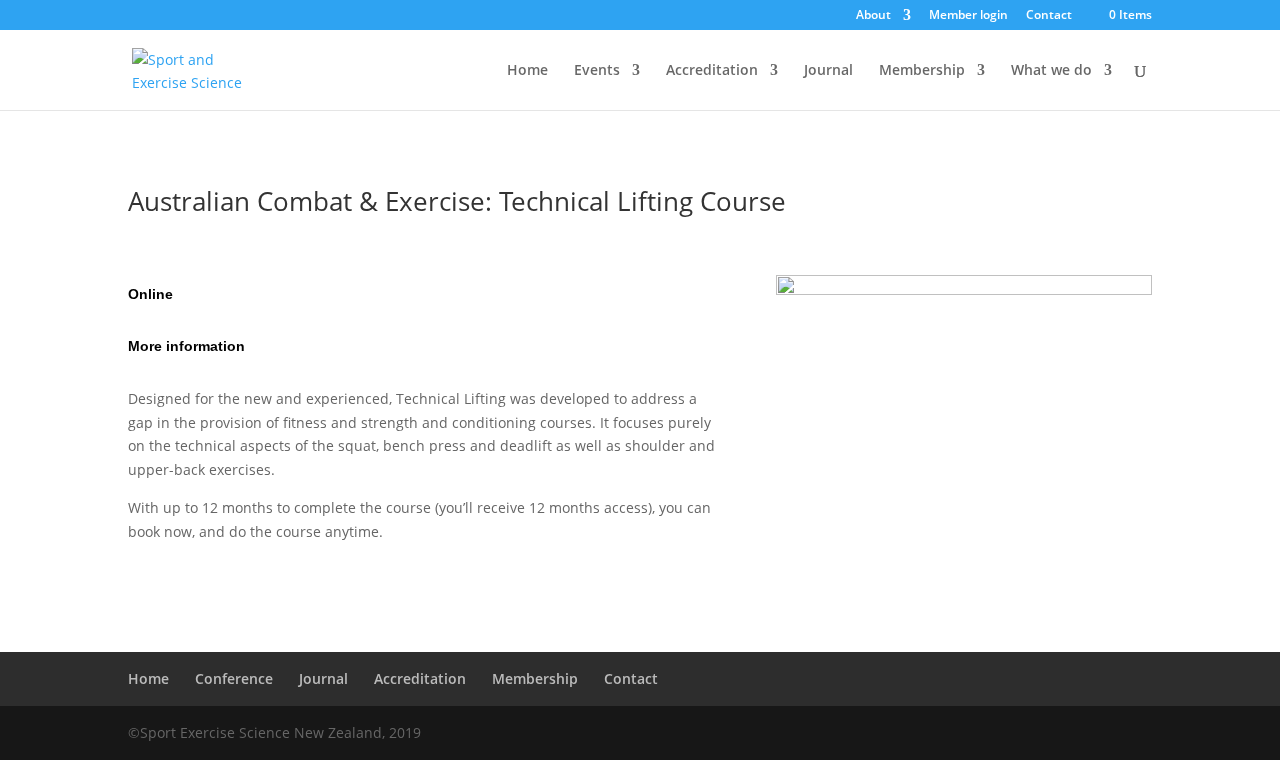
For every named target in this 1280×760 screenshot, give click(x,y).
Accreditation (712, 71)
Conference (234, 678)
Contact (1049, 16)
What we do (1051, 71)
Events (597, 71)
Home (527, 71)
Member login (968, 16)
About (873, 16)
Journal (828, 71)
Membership (922, 71)
